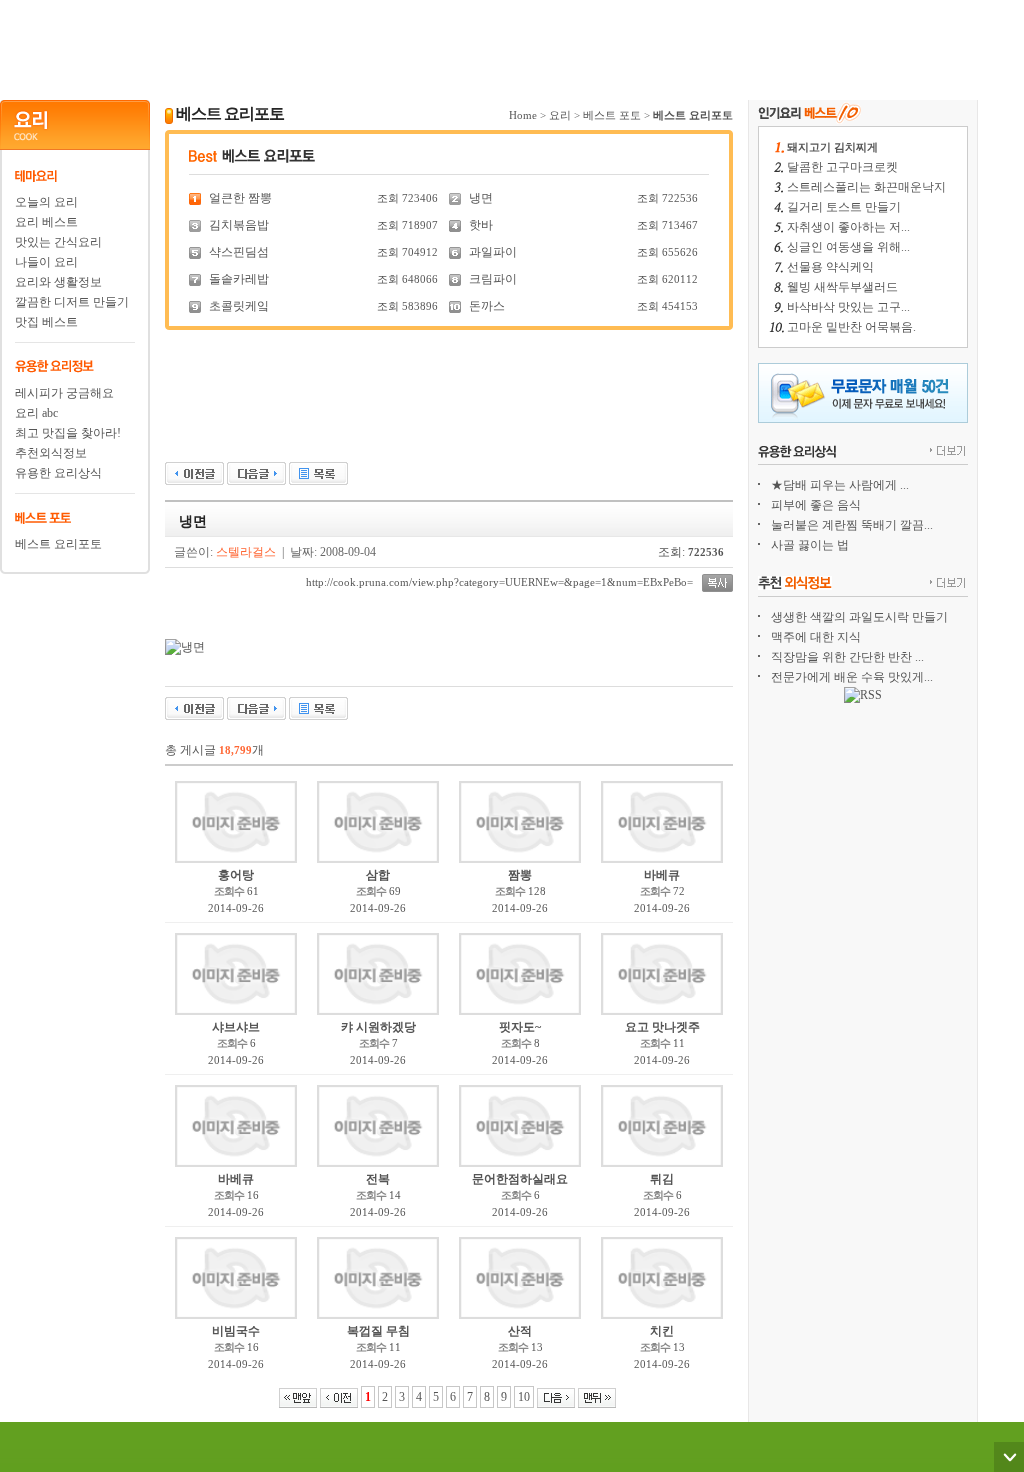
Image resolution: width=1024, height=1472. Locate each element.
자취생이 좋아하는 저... (848, 227)
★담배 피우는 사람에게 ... (840, 485)
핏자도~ (520, 1027)
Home (523, 115)
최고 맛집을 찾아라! (68, 433)
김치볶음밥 (239, 225)
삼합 (378, 875)
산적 (520, 1331)
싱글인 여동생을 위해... (848, 247)
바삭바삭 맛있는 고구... (848, 307)
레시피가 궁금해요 (64, 393)
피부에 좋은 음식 (816, 505)
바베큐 (662, 875)
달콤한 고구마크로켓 (842, 167)
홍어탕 (236, 875)
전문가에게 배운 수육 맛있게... (852, 677)
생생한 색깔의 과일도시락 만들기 (859, 617)
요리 (560, 115)
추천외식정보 (51, 453)
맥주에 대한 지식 (816, 637)
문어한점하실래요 (520, 1179)
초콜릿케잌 (239, 306)
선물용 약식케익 (830, 267)
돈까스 (487, 306)
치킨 (662, 1331)
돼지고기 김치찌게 (832, 147)
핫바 (481, 225)
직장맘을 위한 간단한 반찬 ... (847, 657)
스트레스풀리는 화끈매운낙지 (866, 187)
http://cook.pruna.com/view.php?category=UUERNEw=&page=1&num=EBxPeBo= (499, 582)
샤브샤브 (236, 1027)
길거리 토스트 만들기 (844, 207)
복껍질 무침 (378, 1331)
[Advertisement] (489, 45)
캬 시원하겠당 (378, 1027)
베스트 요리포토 (58, 544)
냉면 (481, 198)
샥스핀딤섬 (239, 252)
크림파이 (493, 279)
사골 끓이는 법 (810, 545)
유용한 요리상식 (58, 473)
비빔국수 (236, 1331)
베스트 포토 (612, 115)
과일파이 (493, 252)
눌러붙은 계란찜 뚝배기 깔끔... (852, 525)
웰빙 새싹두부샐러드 (842, 287)
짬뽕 (520, 875)
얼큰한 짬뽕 (240, 198)
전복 (378, 1179)
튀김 (662, 1179)
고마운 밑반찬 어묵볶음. (851, 327)
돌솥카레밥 (239, 279)
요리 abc (36, 413)
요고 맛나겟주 (662, 1027)
